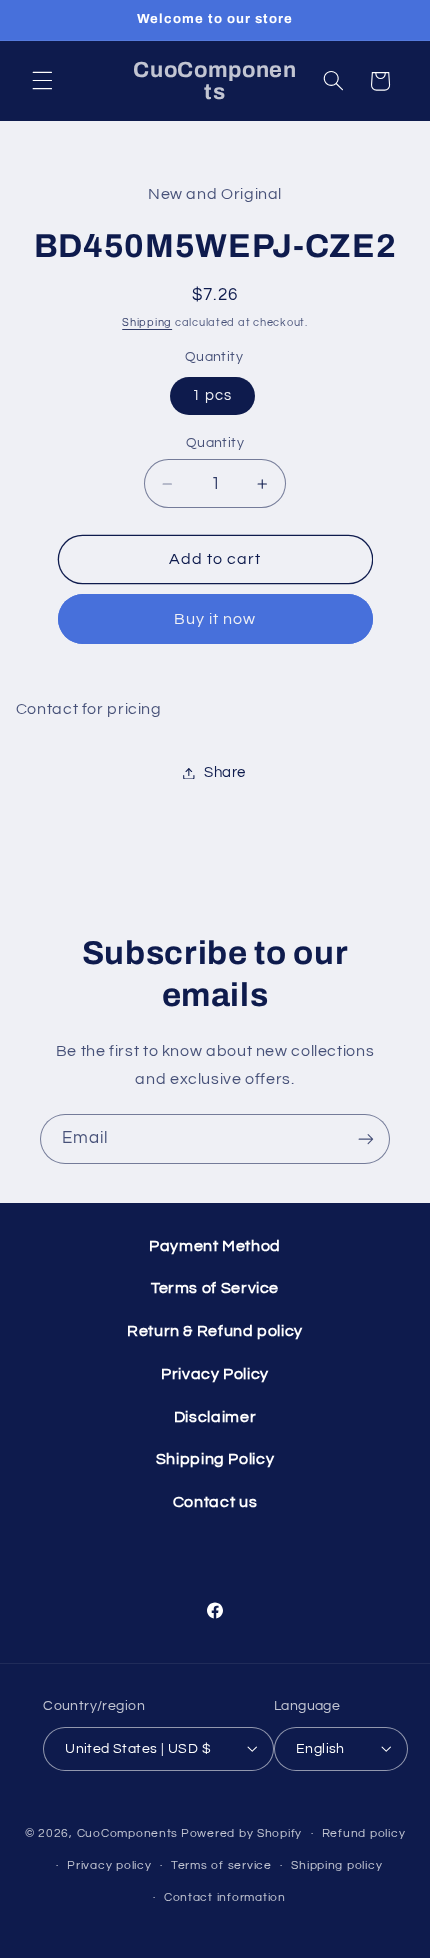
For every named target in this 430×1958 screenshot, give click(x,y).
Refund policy (364, 1833)
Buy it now (215, 619)
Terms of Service (215, 1288)
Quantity (215, 443)
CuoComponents (128, 1833)
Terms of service (221, 1865)
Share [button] (225, 772)
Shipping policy (336, 1865)
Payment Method (215, 1246)
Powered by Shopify (241, 1833)
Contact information (225, 1897)
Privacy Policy (215, 1374)
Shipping (147, 322)
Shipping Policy (215, 1459)
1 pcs (212, 395)
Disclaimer (215, 1417)
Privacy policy (109, 1865)
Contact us (215, 1502)
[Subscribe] (366, 1138)
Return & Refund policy (215, 1331)
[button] (42, 81)
